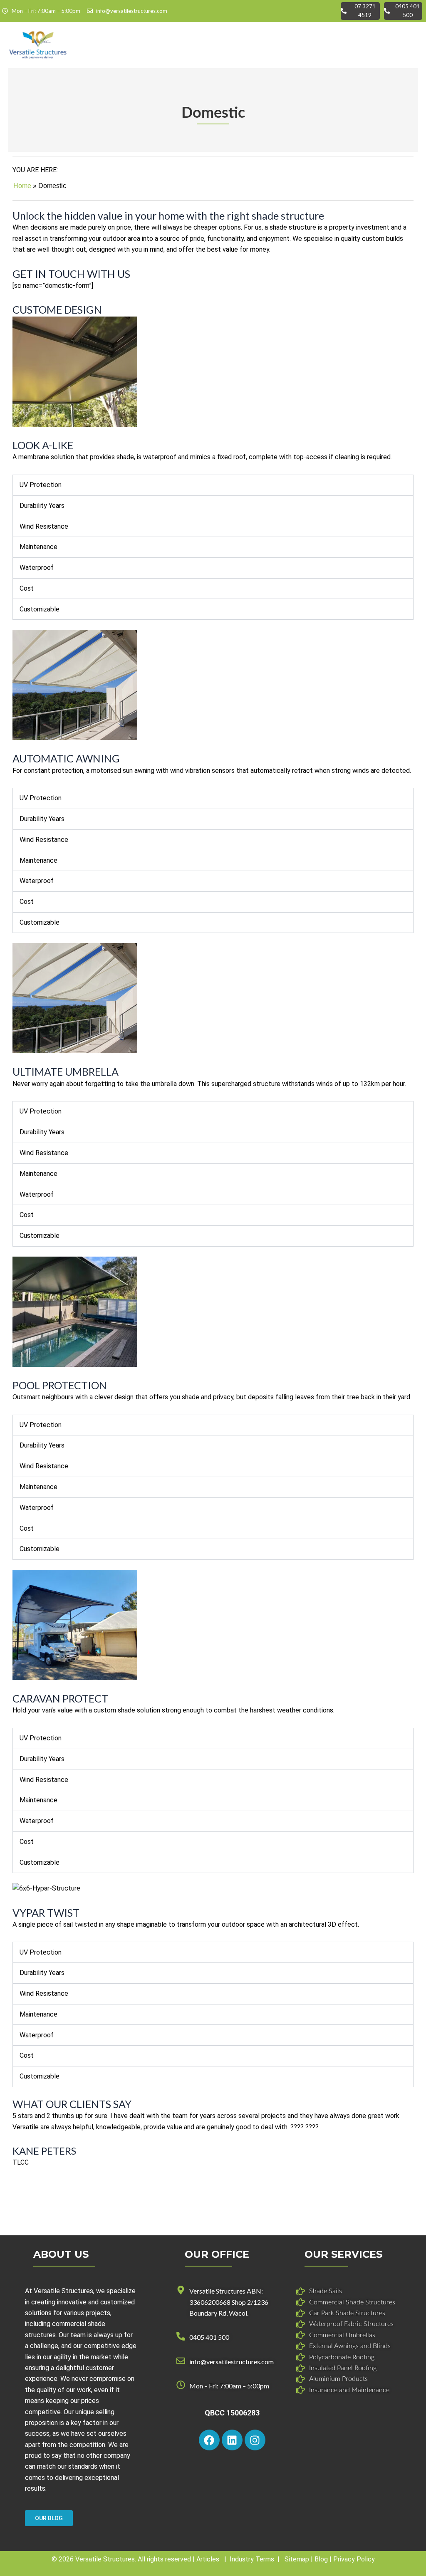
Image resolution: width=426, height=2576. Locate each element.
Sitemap (297, 2559)
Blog (321, 2559)
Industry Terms (252, 2559)
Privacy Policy (354, 2559)
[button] (414, 45)
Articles (208, 2559)
